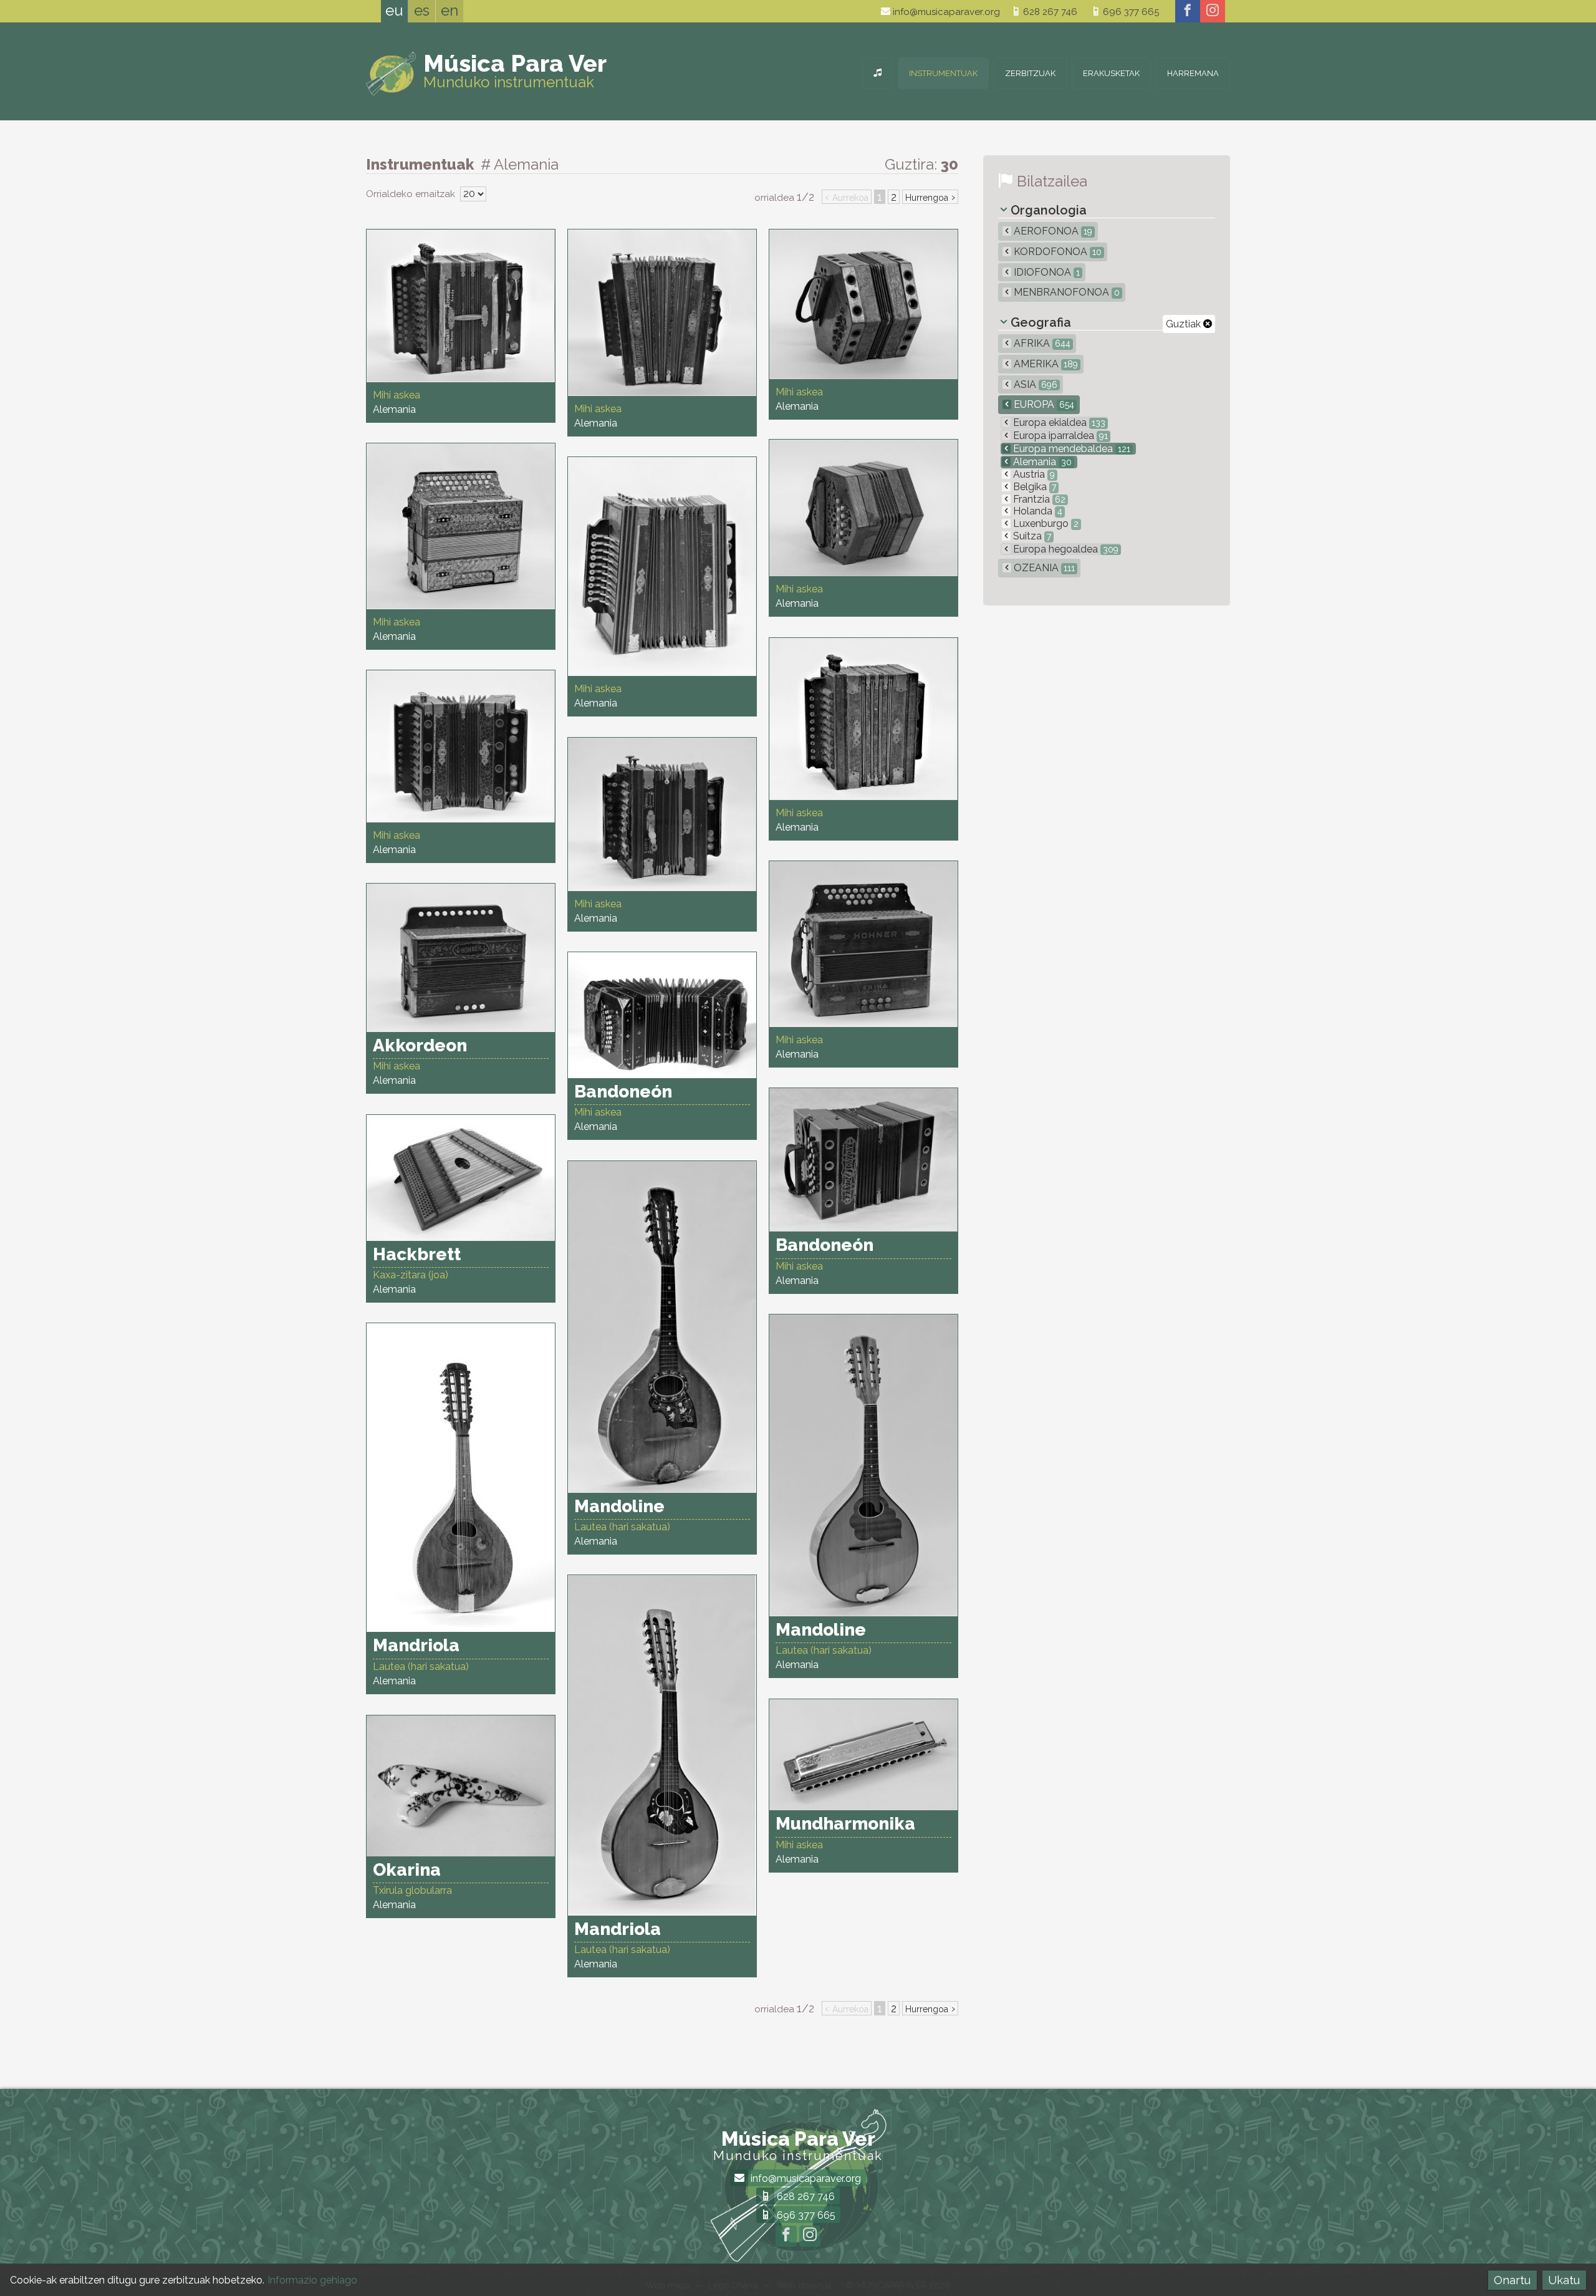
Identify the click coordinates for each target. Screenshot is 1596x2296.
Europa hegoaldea (1065, 549)
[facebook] (1188, 11)
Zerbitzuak (1030, 73)
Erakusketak (1111, 73)
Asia (1034, 384)
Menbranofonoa (1065, 292)
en (449, 10)
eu (394, 10)
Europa (1043, 404)
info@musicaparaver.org (945, 12)
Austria (1033, 474)
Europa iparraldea (1059, 436)
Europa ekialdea (1058, 422)
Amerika (1045, 364)
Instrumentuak (943, 73)
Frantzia (1038, 499)
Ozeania (1043, 568)
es (422, 10)
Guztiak (1185, 324)
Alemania (1041, 462)
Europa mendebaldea (1070, 449)
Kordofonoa (1056, 252)
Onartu (1512, 2280)
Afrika (1041, 343)
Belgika (1033, 487)
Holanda (1036, 511)
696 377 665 (1130, 12)
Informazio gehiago (312, 2280)
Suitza (1031, 536)
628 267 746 (1049, 12)
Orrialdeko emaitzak (412, 194)
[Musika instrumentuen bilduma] (877, 73)
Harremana (1193, 73)
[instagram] (1213, 11)
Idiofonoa (1046, 272)
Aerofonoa (1052, 231)
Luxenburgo (1045, 523)
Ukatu (1564, 2280)
